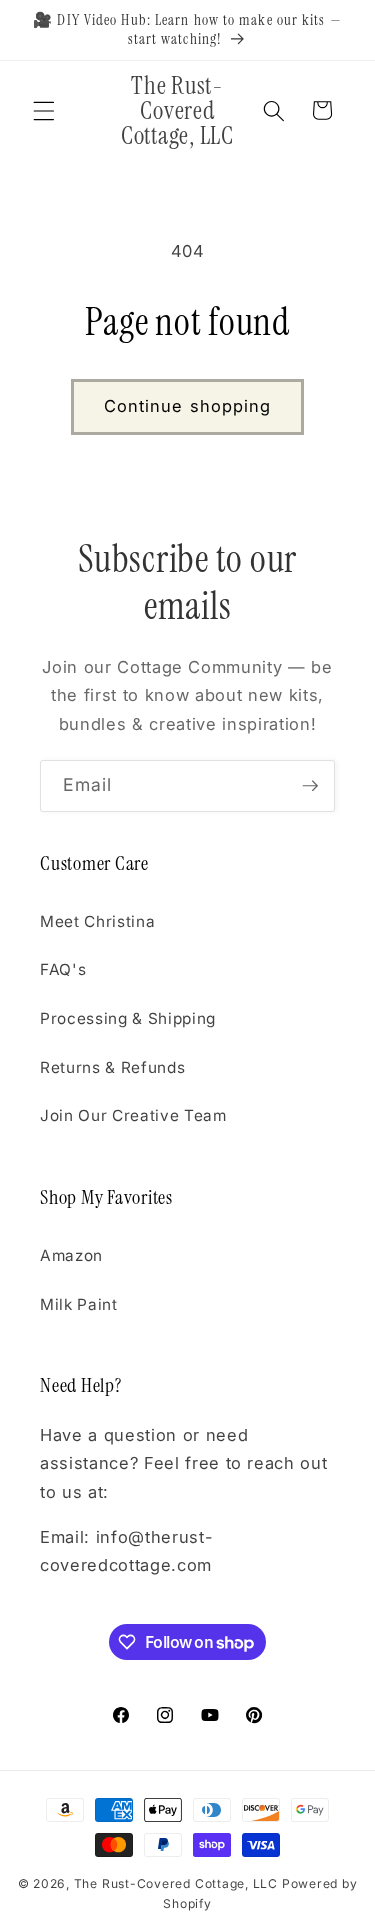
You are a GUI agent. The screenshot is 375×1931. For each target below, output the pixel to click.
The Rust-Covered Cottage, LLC (176, 1883)
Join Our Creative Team (133, 1115)
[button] (44, 110)
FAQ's (63, 969)
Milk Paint (79, 1304)
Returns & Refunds (112, 1067)
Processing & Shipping (128, 1018)
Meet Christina (97, 921)
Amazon (71, 1255)
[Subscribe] (310, 786)
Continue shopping (188, 406)
